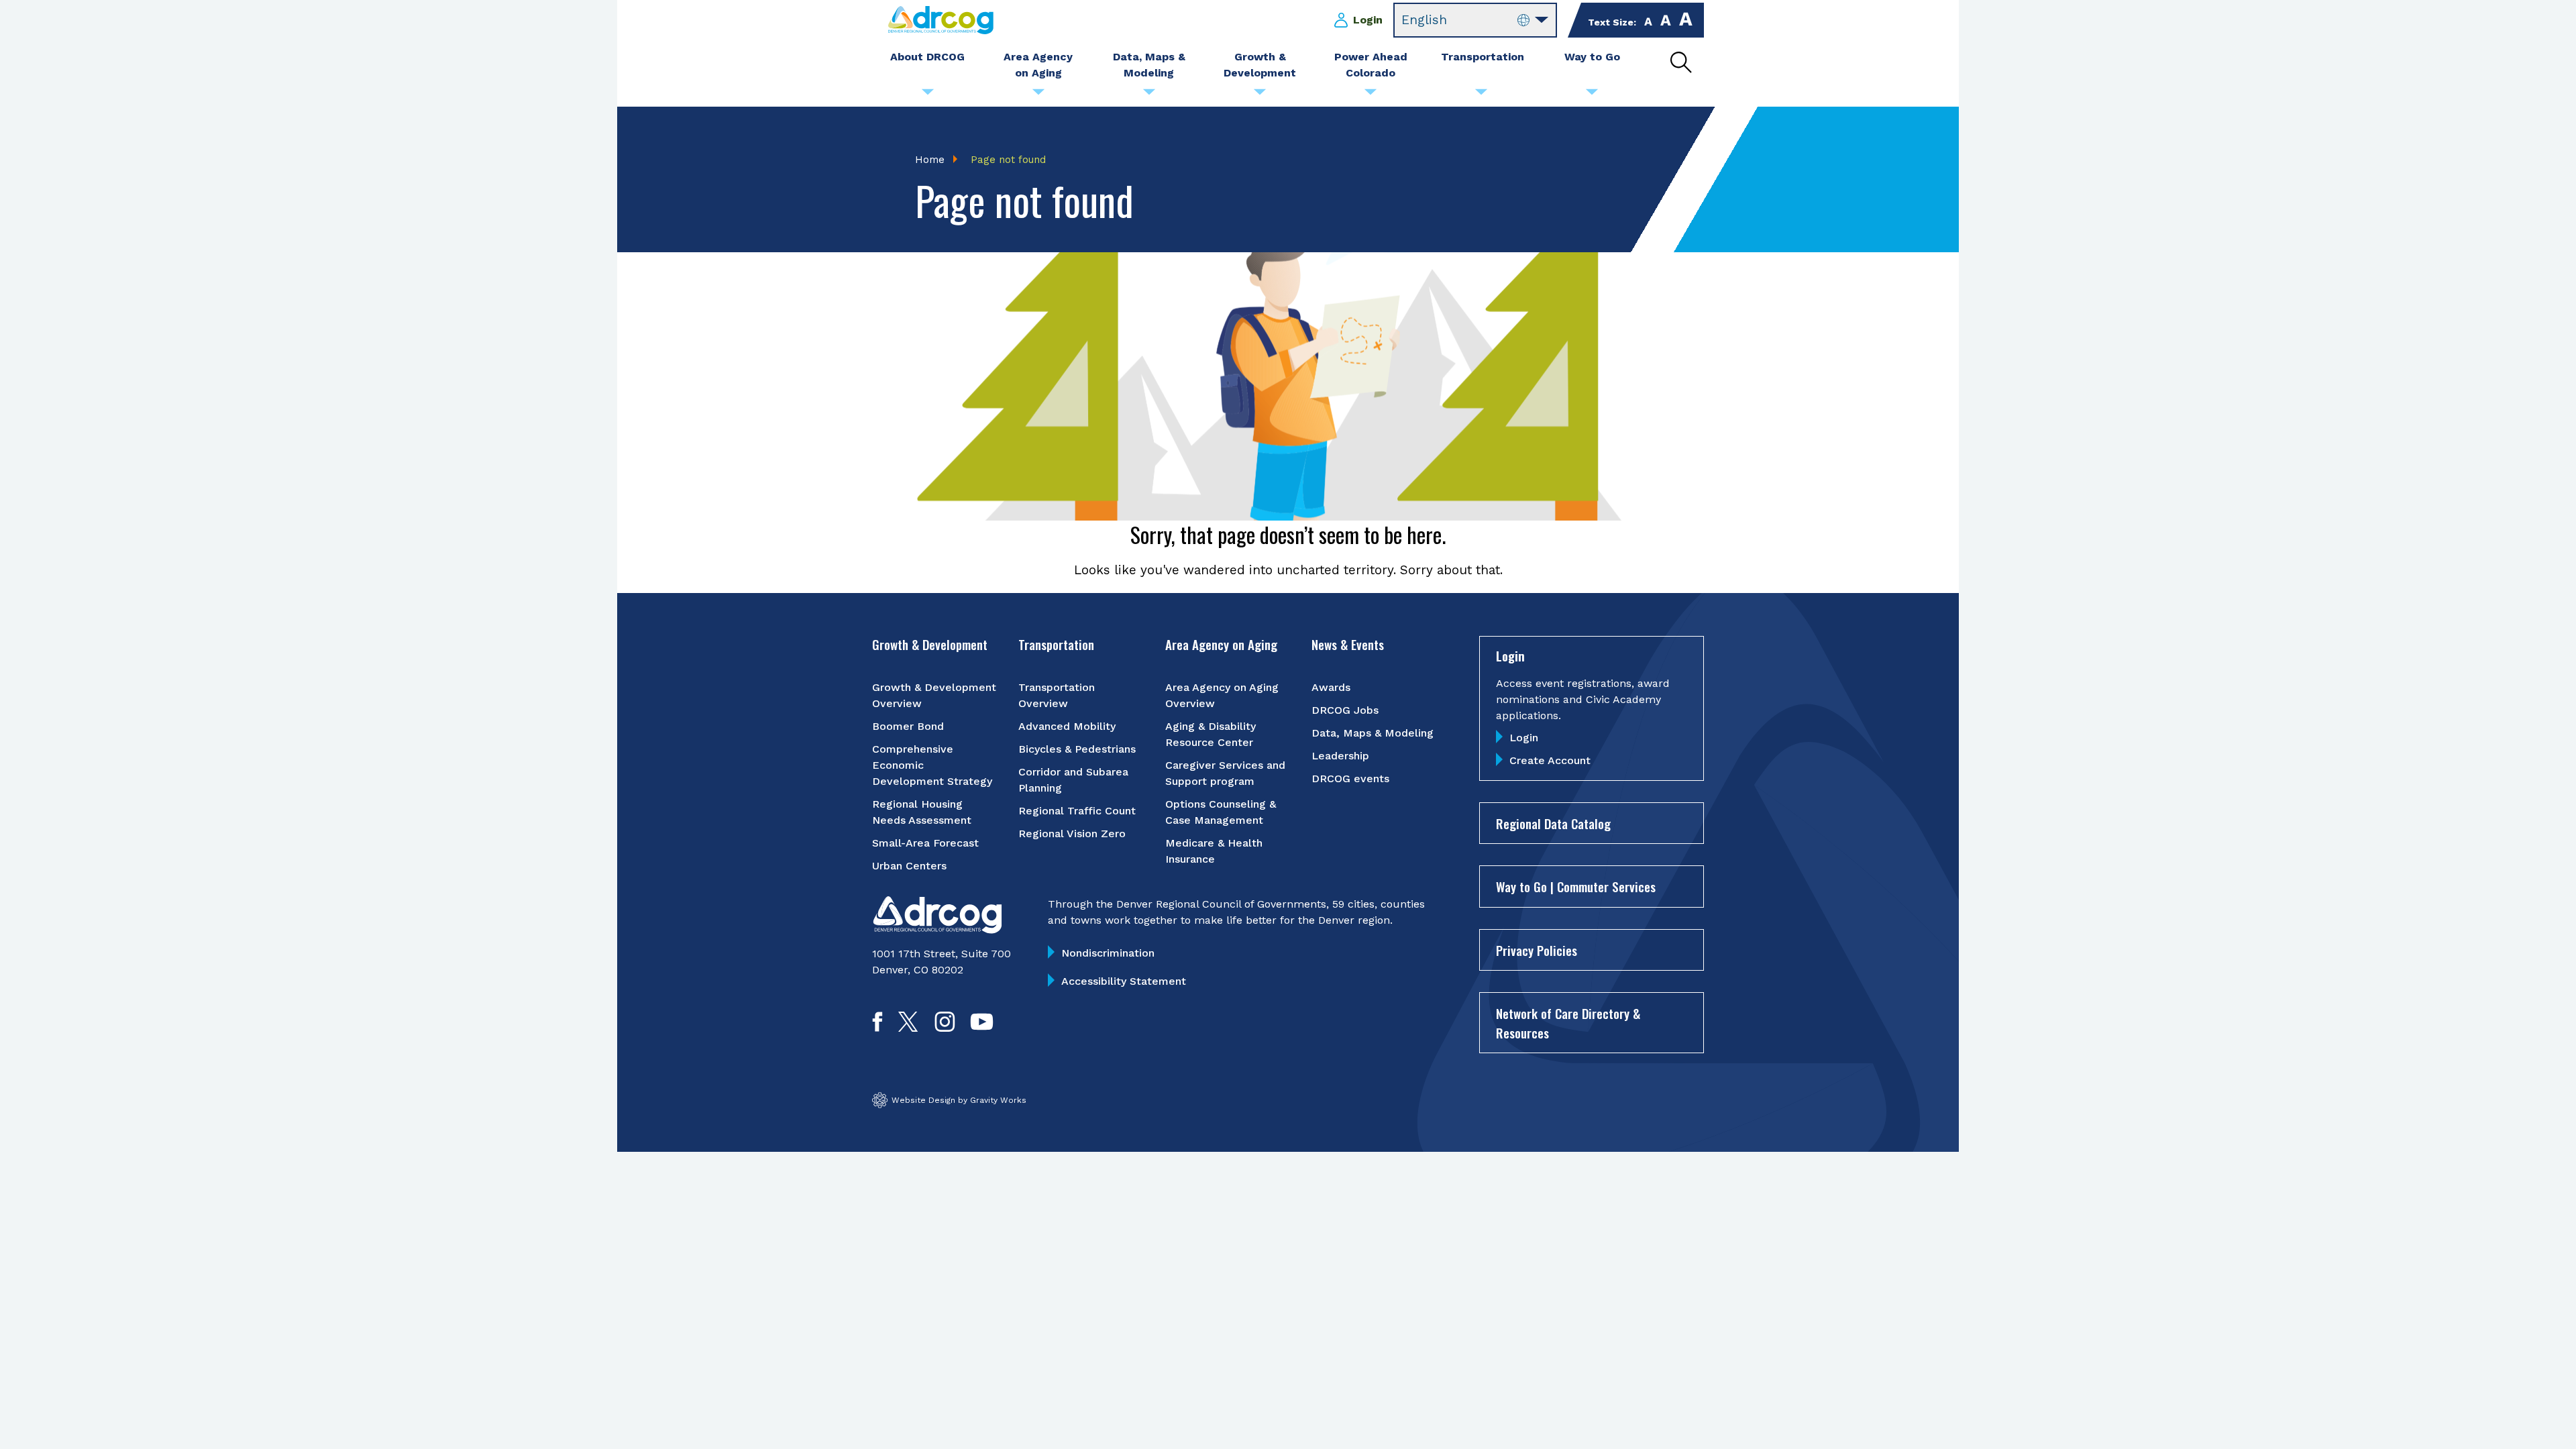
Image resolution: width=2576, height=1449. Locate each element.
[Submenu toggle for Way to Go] (1592, 95)
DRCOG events (1350, 779)
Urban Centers (909, 866)
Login (1368, 20)
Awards (1331, 687)
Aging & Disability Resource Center (1211, 734)
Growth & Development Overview (934, 695)
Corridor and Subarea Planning (1073, 780)
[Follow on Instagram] (945, 1027)
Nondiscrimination (1108, 953)
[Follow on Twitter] (908, 1027)
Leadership (1340, 756)
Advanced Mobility (1067, 726)
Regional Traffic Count (1077, 811)
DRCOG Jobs (1345, 710)
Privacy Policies (1537, 950)
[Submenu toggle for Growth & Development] (1260, 95)
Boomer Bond (908, 726)
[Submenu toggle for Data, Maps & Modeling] (1149, 95)
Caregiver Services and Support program (1225, 773)
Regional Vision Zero (1072, 834)
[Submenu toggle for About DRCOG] (928, 95)
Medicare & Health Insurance (1214, 851)
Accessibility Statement (1124, 981)
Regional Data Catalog (1553, 823)
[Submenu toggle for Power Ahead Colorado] (1371, 95)
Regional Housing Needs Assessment (922, 812)
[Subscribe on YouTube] (982, 1027)
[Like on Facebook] (877, 1027)
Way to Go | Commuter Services (1576, 886)
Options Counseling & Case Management (1221, 812)
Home (930, 160)
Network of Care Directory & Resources (1568, 1023)
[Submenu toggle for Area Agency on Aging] (1038, 95)
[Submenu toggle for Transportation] (1481, 95)
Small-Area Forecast (925, 843)
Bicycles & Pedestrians (1077, 749)
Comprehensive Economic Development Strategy (932, 765)
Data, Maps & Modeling (1373, 733)
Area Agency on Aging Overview (1222, 695)
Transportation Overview (1057, 695)
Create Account (1550, 760)
